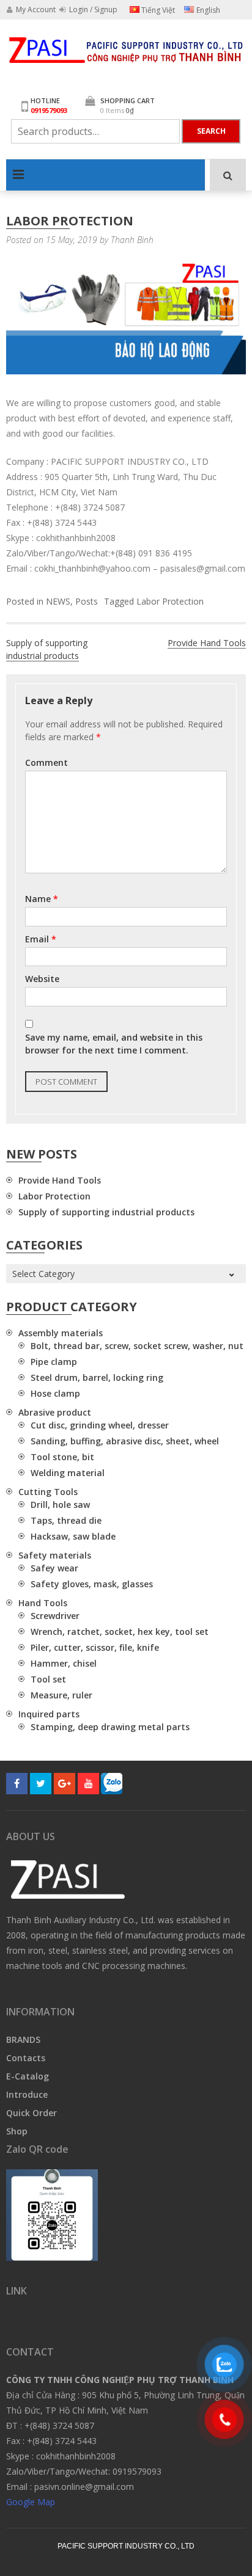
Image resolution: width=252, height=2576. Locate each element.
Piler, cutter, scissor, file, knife (95, 1647)
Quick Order (31, 2113)
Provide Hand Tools (207, 643)
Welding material (68, 1473)
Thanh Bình (132, 240)
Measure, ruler (61, 1695)
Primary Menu (18, 175)
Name (42, 899)
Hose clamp (55, 1393)
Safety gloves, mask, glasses (92, 1584)
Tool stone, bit (62, 1457)
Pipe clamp (54, 1362)
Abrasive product (55, 1412)
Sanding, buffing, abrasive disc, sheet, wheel (125, 1441)
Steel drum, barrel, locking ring (97, 1377)
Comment (46, 762)
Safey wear (54, 1568)
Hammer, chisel (64, 1663)
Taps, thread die (66, 1520)
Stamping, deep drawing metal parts (110, 1727)
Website (42, 979)
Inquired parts (49, 1714)
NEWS (58, 601)
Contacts (26, 2058)
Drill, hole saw (60, 1504)
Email (41, 939)
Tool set (48, 1679)
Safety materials (55, 1555)
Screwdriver (55, 1616)
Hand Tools (43, 1603)
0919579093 (49, 110)
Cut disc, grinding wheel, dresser (100, 1425)
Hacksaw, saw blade (73, 1536)
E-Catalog (28, 2076)
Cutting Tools (48, 1492)
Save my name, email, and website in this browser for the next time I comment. (114, 1044)
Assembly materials (61, 1333)
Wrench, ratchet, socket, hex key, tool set (120, 1632)
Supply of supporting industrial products (47, 649)
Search (211, 131)
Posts (87, 601)
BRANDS (23, 2039)
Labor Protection (170, 601)
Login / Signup (92, 9)
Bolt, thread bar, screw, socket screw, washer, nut (137, 1346)
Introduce (27, 2094)
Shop (17, 2131)
